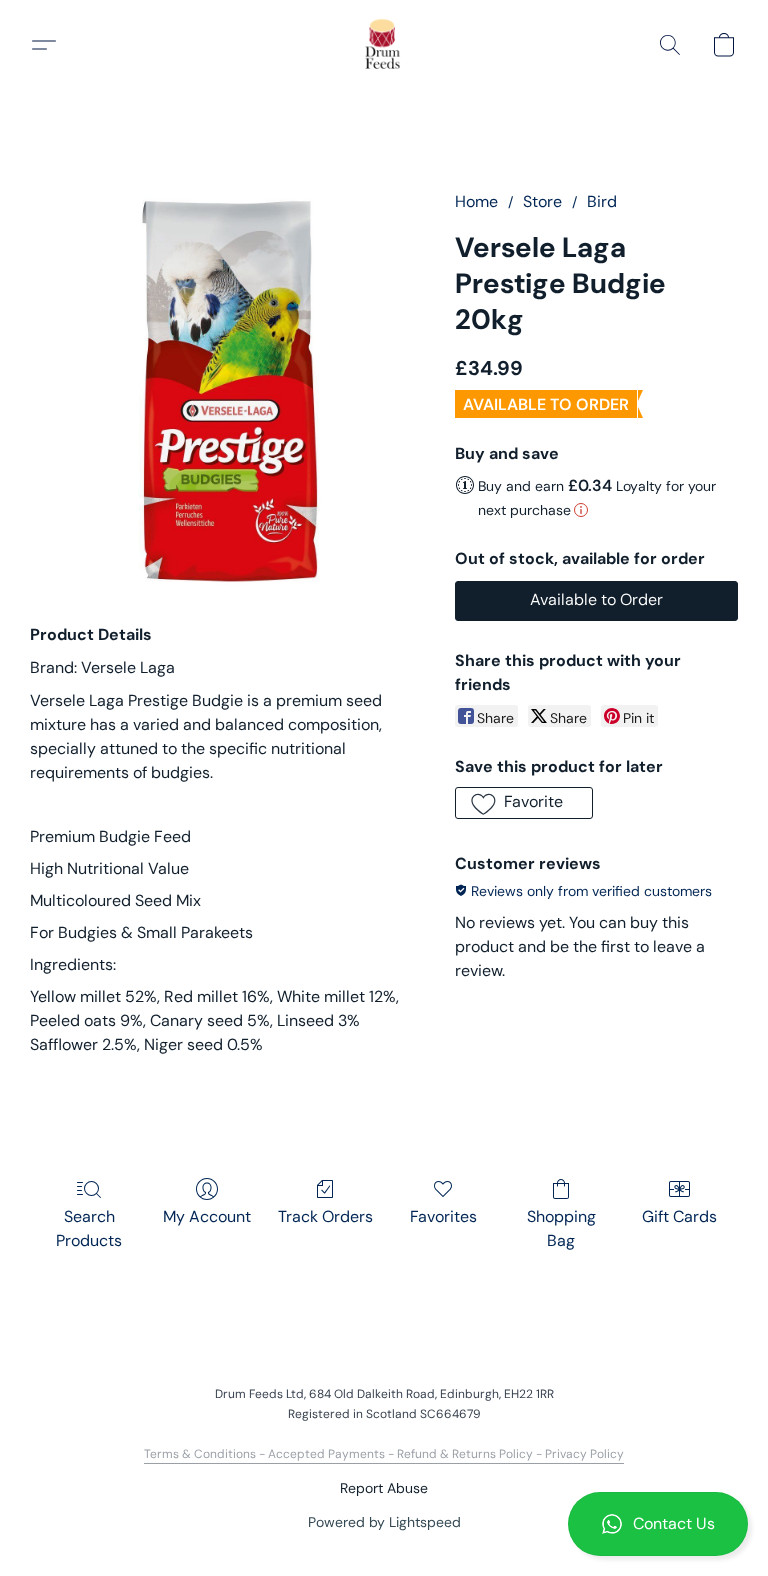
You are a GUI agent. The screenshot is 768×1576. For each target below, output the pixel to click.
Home (476, 201)
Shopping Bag (561, 1228)
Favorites (443, 1216)
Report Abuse (384, 1488)
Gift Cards (679, 1216)
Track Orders (325, 1216)
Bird (602, 201)
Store (542, 201)
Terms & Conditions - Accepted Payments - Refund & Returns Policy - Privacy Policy (384, 1454)
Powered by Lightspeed (384, 1522)
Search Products (89, 1228)
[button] (658, 1524)
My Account (207, 1216)
